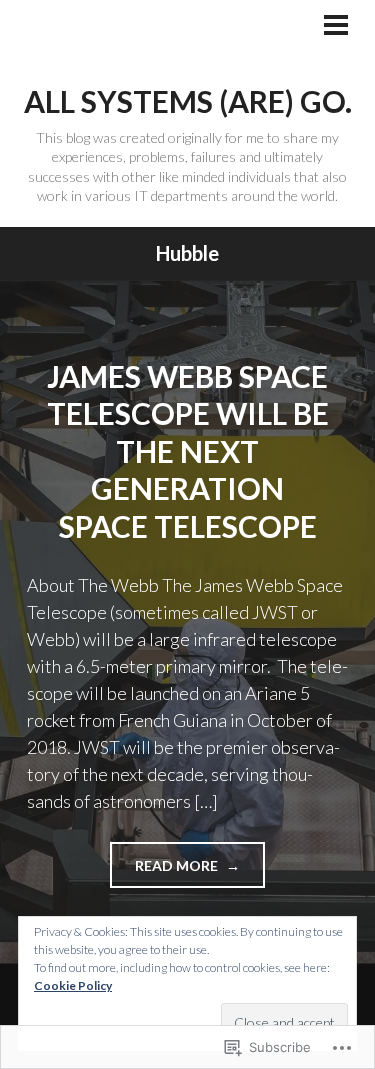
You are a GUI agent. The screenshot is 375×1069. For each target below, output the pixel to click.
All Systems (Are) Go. (188, 101)
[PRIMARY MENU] (336, 27)
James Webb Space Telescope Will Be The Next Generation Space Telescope (188, 451)
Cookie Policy (73, 985)
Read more (165, 872)
